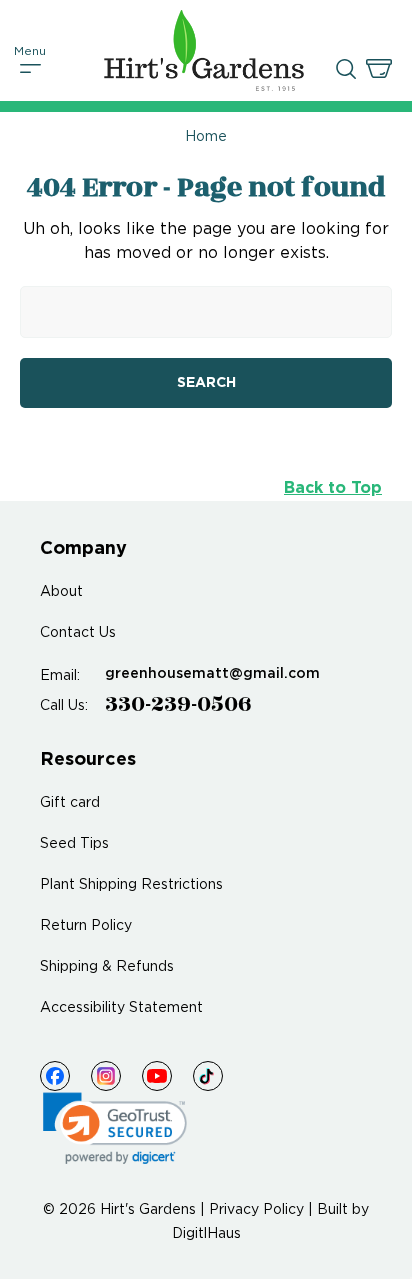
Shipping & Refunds (107, 967)
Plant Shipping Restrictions (131, 885)
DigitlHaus (206, 1234)
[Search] (346, 69)
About (61, 592)
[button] (115, 1128)
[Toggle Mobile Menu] (31, 69)
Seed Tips (74, 844)
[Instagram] (106, 1076)
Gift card (70, 803)
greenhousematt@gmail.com (212, 674)
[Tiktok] (208, 1076)
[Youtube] (157, 1076)
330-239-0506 (178, 704)
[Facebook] (55, 1076)
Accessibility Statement (121, 1008)
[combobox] (206, 312)
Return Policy (86, 926)
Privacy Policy (256, 1210)
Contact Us (78, 633)
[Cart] (379, 69)
